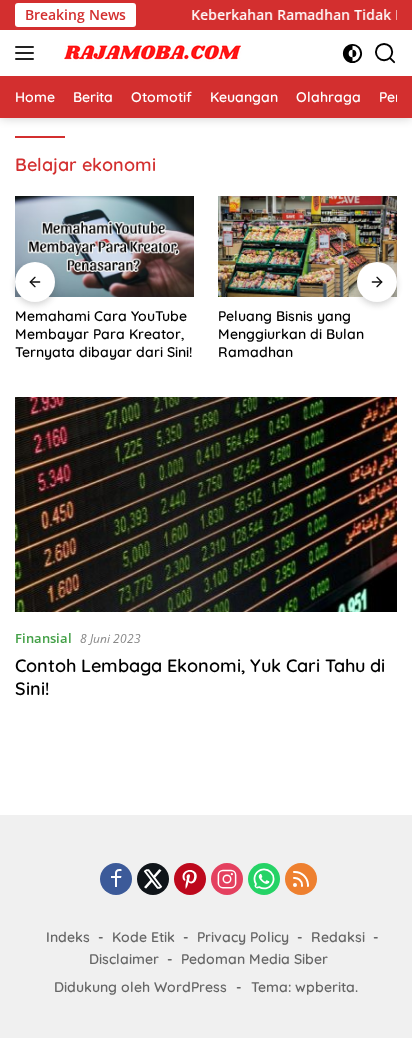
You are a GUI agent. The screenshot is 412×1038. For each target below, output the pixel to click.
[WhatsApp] (264, 880)
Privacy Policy (243, 937)
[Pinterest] (190, 880)
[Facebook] (116, 880)
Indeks (68, 937)
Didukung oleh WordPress (140, 987)
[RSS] (301, 880)
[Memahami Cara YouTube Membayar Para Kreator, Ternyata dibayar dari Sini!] (104, 246)
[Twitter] (153, 880)
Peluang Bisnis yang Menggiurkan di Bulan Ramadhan (291, 334)
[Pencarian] (385, 53)
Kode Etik (143, 937)
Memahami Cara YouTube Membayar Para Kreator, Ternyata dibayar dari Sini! (103, 334)
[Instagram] (227, 880)
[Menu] (28, 53)
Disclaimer (124, 959)
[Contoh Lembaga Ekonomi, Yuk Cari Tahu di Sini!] (206, 504)
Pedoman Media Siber (254, 959)
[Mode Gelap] (352, 53)
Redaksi (338, 937)
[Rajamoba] (149, 53)
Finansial (43, 638)
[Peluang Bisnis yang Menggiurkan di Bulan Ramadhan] (307, 246)
